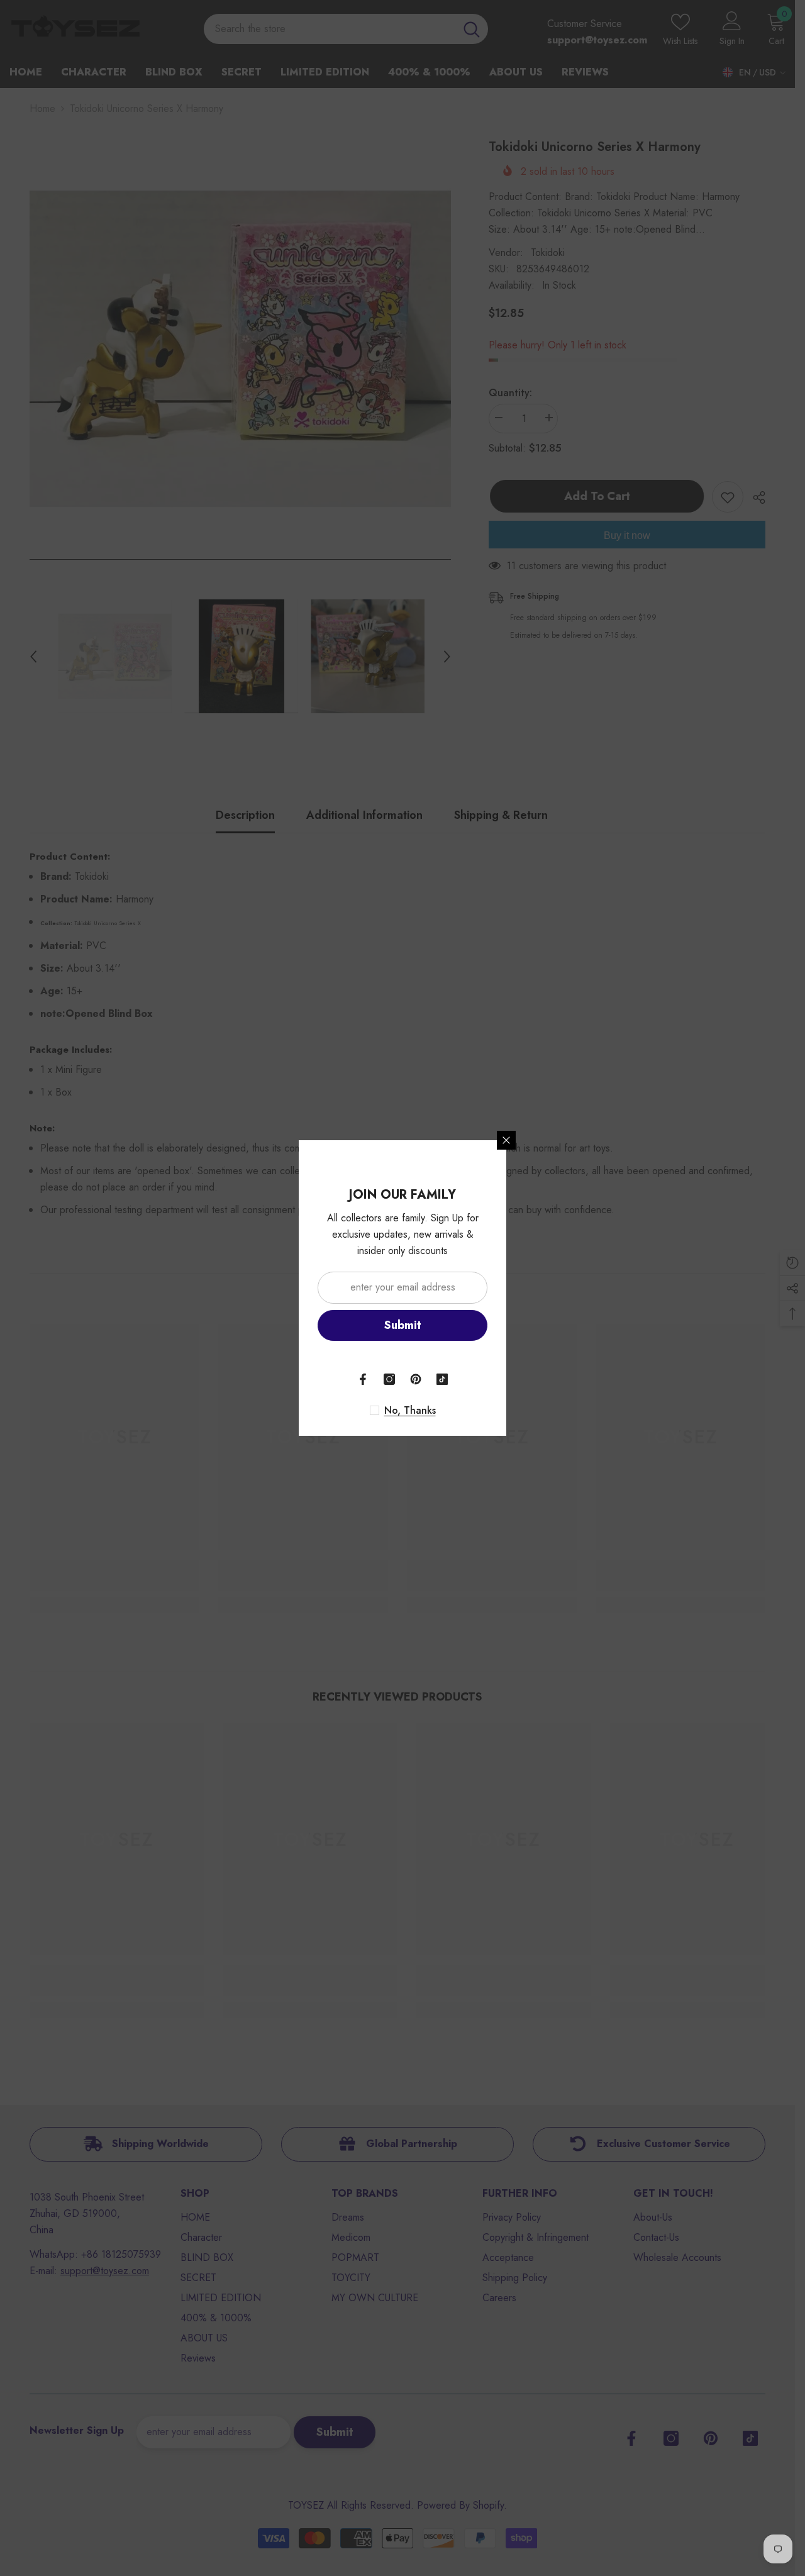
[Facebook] (363, 1379)
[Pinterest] (416, 1379)
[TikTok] (442, 1379)
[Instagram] (389, 1379)
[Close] (506, 1140)
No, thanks (410, 1411)
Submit (403, 1325)
